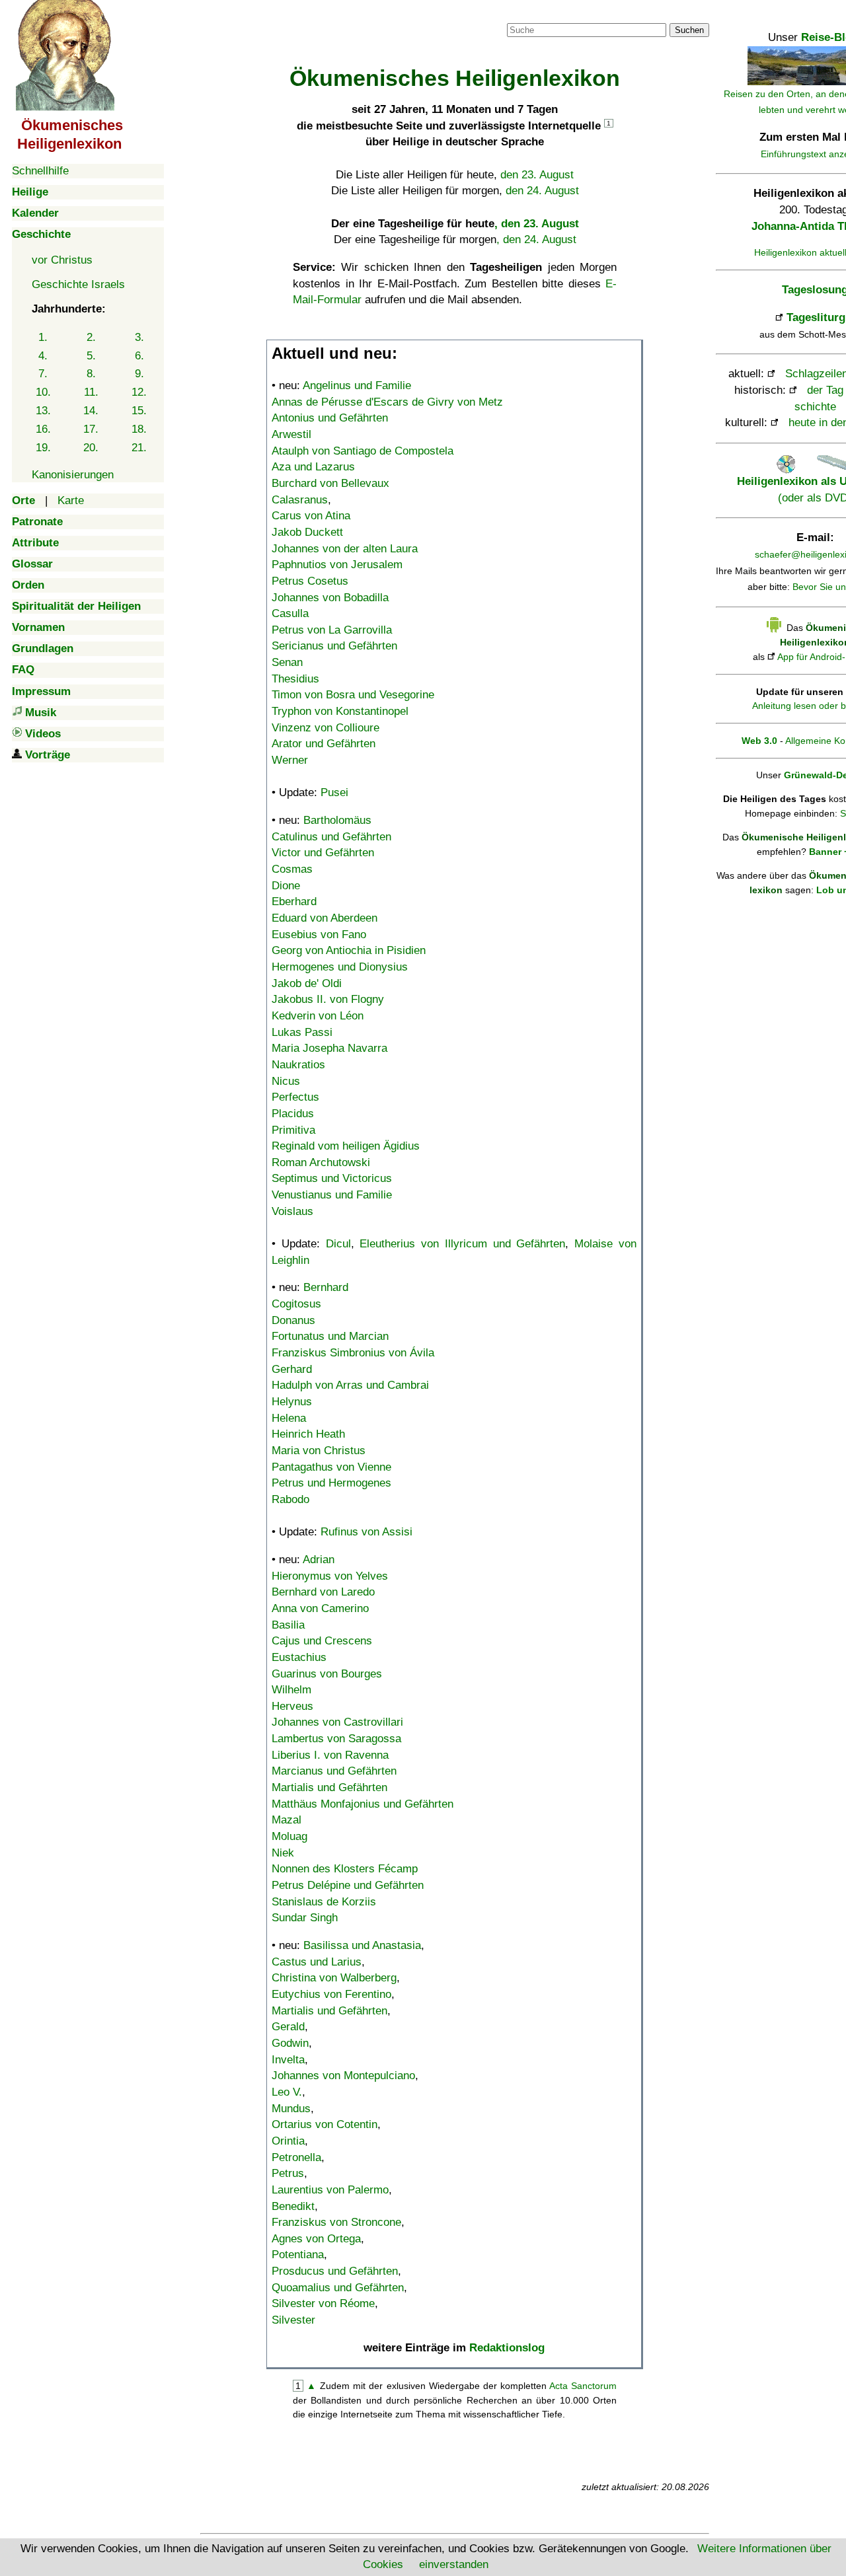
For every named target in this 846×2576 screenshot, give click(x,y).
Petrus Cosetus (310, 581)
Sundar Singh (305, 1918)
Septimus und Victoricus (332, 1178)
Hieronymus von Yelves (330, 1576)
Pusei (334, 792)
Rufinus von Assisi (366, 1532)
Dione (286, 886)
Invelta (288, 2060)
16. (43, 429)
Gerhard (292, 1369)
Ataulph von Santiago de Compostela (363, 451)
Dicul (338, 1244)
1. (43, 337)
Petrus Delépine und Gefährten (348, 1885)
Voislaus (292, 1211)
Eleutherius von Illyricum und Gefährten (462, 1244)
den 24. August (542, 191)
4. (43, 356)
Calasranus (300, 500)
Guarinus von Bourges (327, 1674)
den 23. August (537, 175)
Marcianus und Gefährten (334, 1771)
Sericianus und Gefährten (334, 646)
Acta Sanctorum (583, 2386)
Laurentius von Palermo (330, 2190)
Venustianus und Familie (332, 1195)
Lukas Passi (302, 1032)
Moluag (289, 1836)
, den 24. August (536, 239)
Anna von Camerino (320, 1608)
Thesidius (295, 679)
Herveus (292, 1706)
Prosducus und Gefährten (335, 2271)
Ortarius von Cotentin (325, 2124)
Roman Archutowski (321, 1162)
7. (43, 374)
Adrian (319, 1560)
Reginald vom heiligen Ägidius (346, 1146)
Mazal (287, 1820)
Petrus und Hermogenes (331, 1483)
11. (91, 392)
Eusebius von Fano (319, 935)
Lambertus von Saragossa (336, 1739)
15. (139, 411)
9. (139, 374)
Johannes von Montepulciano (343, 2076)
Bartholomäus (337, 820)
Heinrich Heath (308, 1434)
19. (43, 448)
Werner (290, 760)
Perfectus (295, 1097)
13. (43, 411)
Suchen (689, 30)
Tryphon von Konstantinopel (340, 711)
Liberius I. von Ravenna (330, 1755)
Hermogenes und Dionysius (340, 967)
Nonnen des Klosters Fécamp (345, 1869)
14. (91, 411)
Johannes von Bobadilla (330, 598)
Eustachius (299, 1657)
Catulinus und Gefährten (331, 837)
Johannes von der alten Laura (345, 549)
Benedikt (293, 2206)
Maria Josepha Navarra (329, 1048)
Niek (283, 1853)
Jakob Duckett (307, 532)
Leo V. (287, 2092)
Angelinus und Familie (357, 386)
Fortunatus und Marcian (330, 1336)
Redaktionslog (507, 2348)
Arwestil (291, 434)
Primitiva (293, 1130)
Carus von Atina (311, 516)
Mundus (291, 2109)
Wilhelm (291, 1690)
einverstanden (454, 2564)
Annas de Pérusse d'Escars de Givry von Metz (387, 402)
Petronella (296, 2157)
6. (139, 356)
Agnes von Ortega (316, 2239)
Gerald (288, 2027)
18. (139, 429)
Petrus (288, 2173)
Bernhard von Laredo (323, 1592)
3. (139, 337)
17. (91, 429)
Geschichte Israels (78, 284)
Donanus (293, 1320)
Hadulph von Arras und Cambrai (350, 1385)
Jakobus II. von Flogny (328, 999)
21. (139, 448)
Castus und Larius (317, 1962)
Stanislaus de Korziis (324, 1902)
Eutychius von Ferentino (331, 1994)
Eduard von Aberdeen (325, 918)
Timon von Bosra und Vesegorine (353, 695)
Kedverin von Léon (318, 1016)
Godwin (290, 2043)
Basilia (288, 1625)
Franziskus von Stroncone (336, 2222)
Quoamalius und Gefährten (338, 2288)
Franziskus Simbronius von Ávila (353, 1353)
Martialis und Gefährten (329, 1787)
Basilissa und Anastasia (362, 1945)
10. (43, 392)
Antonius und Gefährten (330, 418)
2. (91, 337)
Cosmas (292, 869)
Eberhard (294, 902)
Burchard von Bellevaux (330, 483)
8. (91, 374)
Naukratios (298, 1065)
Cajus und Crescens (322, 1641)
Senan (287, 662)
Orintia (288, 2141)
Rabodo (290, 1499)
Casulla (290, 613)
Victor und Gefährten (323, 853)
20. (91, 448)
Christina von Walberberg (334, 1978)
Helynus (292, 1402)
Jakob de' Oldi (307, 983)
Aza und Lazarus (313, 467)
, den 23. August (537, 224)
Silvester (293, 2320)
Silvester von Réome (323, 2303)
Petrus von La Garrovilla (332, 630)
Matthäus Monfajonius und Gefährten (363, 1804)
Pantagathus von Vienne (331, 1467)
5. (91, 356)
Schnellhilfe (40, 171)
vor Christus (62, 260)
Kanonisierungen (73, 475)
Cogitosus (296, 1304)
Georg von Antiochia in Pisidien (349, 950)
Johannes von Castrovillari (337, 1722)
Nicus (286, 1081)
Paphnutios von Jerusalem (337, 565)
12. (139, 392)
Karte (71, 500)
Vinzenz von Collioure (326, 728)
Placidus (293, 1114)
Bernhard (326, 1287)
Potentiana (298, 2255)
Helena (289, 1418)
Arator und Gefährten (324, 744)
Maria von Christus (319, 1451)
